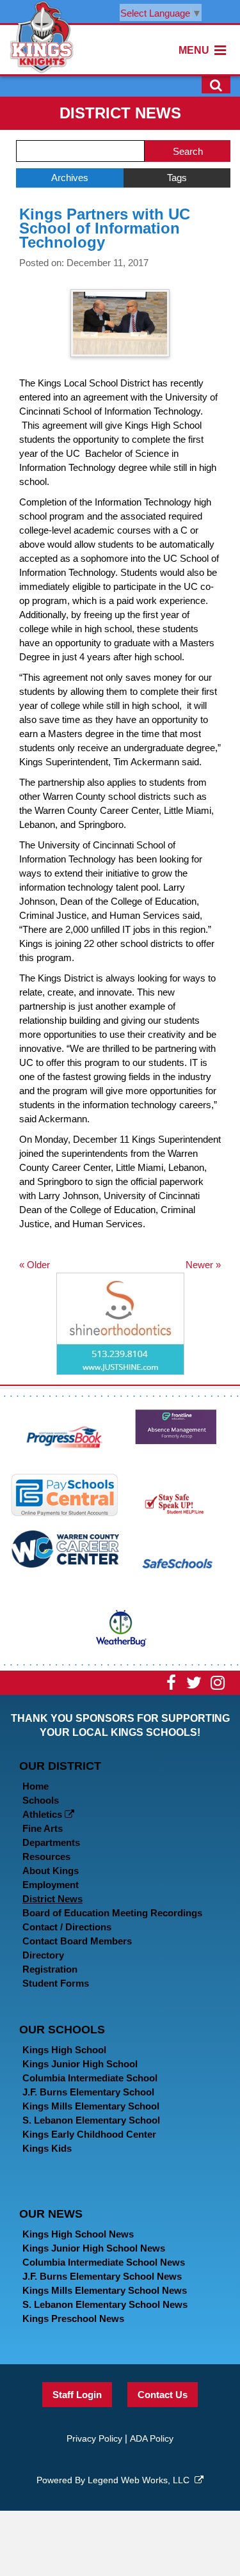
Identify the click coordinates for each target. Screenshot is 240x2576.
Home (36, 1786)
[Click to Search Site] (216, 84)
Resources (46, 1856)
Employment (51, 1885)
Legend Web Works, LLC (141, 2480)
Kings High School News (78, 2234)
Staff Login (77, 2395)
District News (52, 1899)
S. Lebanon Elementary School (91, 2120)
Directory (43, 1955)
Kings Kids (47, 2148)
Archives (70, 178)
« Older (35, 1265)
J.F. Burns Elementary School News (102, 2276)
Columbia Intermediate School (90, 2078)
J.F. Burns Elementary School (88, 2092)
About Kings (51, 1871)
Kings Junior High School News (94, 2248)
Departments (51, 1842)
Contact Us (163, 2395)
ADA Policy (152, 2438)
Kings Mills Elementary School (91, 2106)
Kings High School (64, 2050)
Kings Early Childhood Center (89, 2134)
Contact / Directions (67, 1927)
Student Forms (56, 1983)
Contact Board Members (77, 1941)
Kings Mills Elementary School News (105, 2290)
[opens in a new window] (65, 1435)
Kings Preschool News (73, 2318)
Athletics (44, 1814)
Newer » (203, 1265)
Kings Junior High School (80, 2064)
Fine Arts (43, 1828)
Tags (177, 178)
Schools (41, 1800)
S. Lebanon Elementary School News (105, 2304)
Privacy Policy (94, 2438)
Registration (50, 1969)
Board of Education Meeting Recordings (112, 1913)
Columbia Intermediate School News (104, 2262)
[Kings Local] (42, 36)
